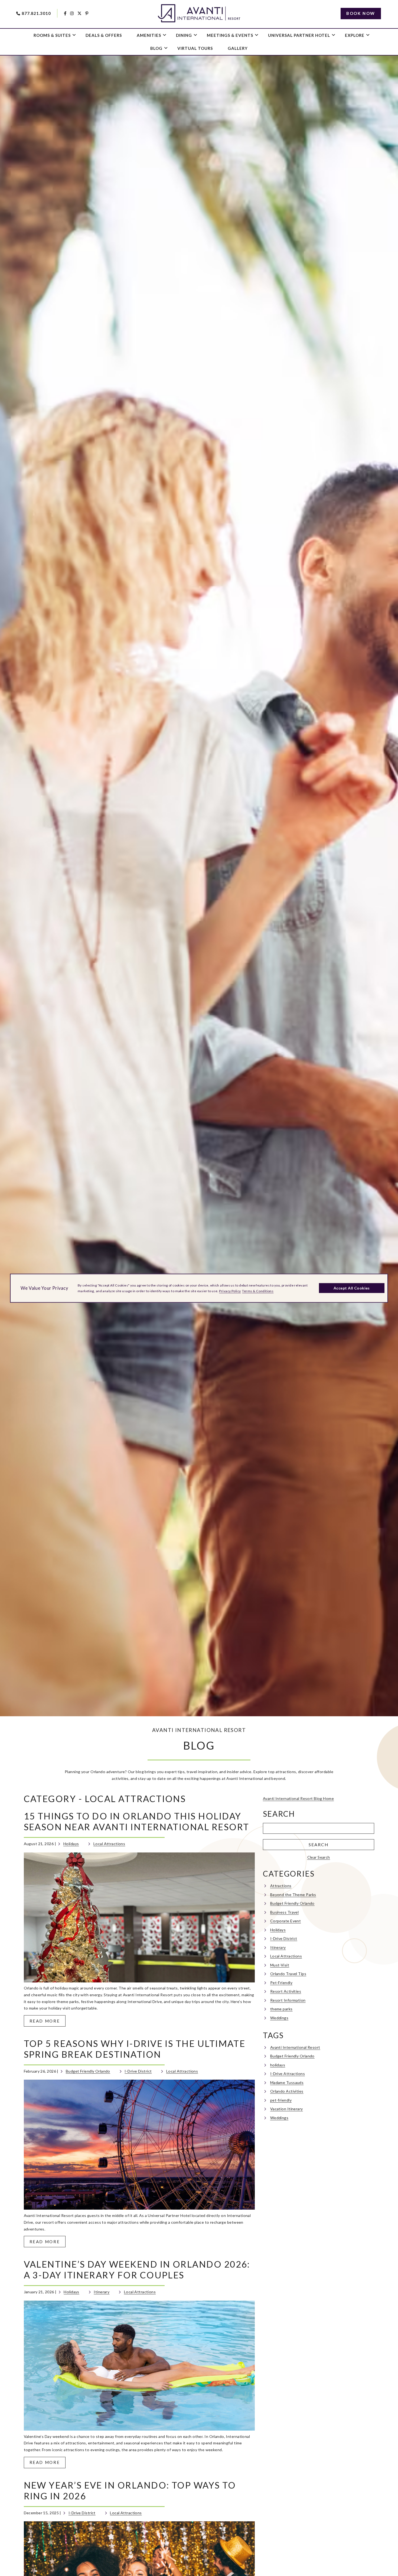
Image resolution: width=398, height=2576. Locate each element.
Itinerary (102, 2292)
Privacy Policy (230, 1291)
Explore (355, 35)
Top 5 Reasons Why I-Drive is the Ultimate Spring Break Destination (135, 2049)
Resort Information (288, 2000)
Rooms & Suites (52, 35)
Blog (156, 48)
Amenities (149, 35)
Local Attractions (109, 1844)
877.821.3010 (36, 13)
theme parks (281, 2009)
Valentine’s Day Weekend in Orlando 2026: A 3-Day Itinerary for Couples (137, 2270)
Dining (184, 35)
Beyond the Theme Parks (293, 1895)
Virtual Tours (195, 48)
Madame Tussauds (287, 2082)
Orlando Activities (287, 2091)
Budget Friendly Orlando (88, 2071)
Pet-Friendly (281, 1983)
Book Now (361, 13)
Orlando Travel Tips (288, 1974)
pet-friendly (281, 2100)
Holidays (71, 1844)
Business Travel (285, 1912)
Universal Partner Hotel (299, 35)
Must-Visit (280, 1965)
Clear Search (319, 1857)
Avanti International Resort (295, 2047)
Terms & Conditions (258, 1291)
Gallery (238, 48)
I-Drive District (138, 2071)
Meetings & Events (230, 35)
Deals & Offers (104, 35)
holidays (278, 2065)
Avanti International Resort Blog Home (298, 1798)
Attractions (281, 1886)
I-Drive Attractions (288, 2074)
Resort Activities (286, 1991)
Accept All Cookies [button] (352, 1288)
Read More (48, 2022)
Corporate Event (286, 1921)
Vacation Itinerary (287, 2109)
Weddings (279, 2018)
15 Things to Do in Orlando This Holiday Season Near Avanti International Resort (137, 1821)
